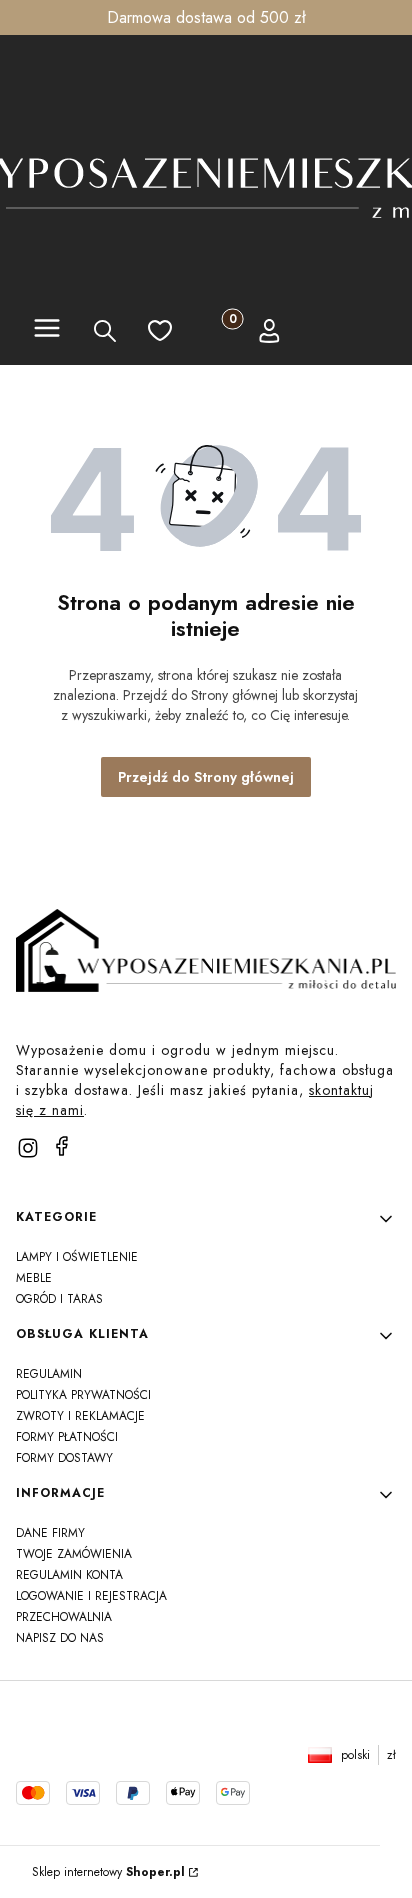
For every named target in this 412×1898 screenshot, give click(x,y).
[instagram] (28, 1148)
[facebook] (62, 1146)
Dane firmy (50, 1533)
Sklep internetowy (108, 1872)
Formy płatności (67, 1437)
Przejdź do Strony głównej (206, 777)
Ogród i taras (59, 1299)
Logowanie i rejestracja (91, 1596)
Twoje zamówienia (74, 1554)
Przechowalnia (64, 1617)
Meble (34, 1278)
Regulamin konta (69, 1575)
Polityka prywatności (83, 1395)
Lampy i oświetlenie (77, 1257)
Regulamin (49, 1374)
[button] (47, 331)
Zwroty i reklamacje (80, 1416)
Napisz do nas (60, 1638)
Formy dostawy (64, 1458)
